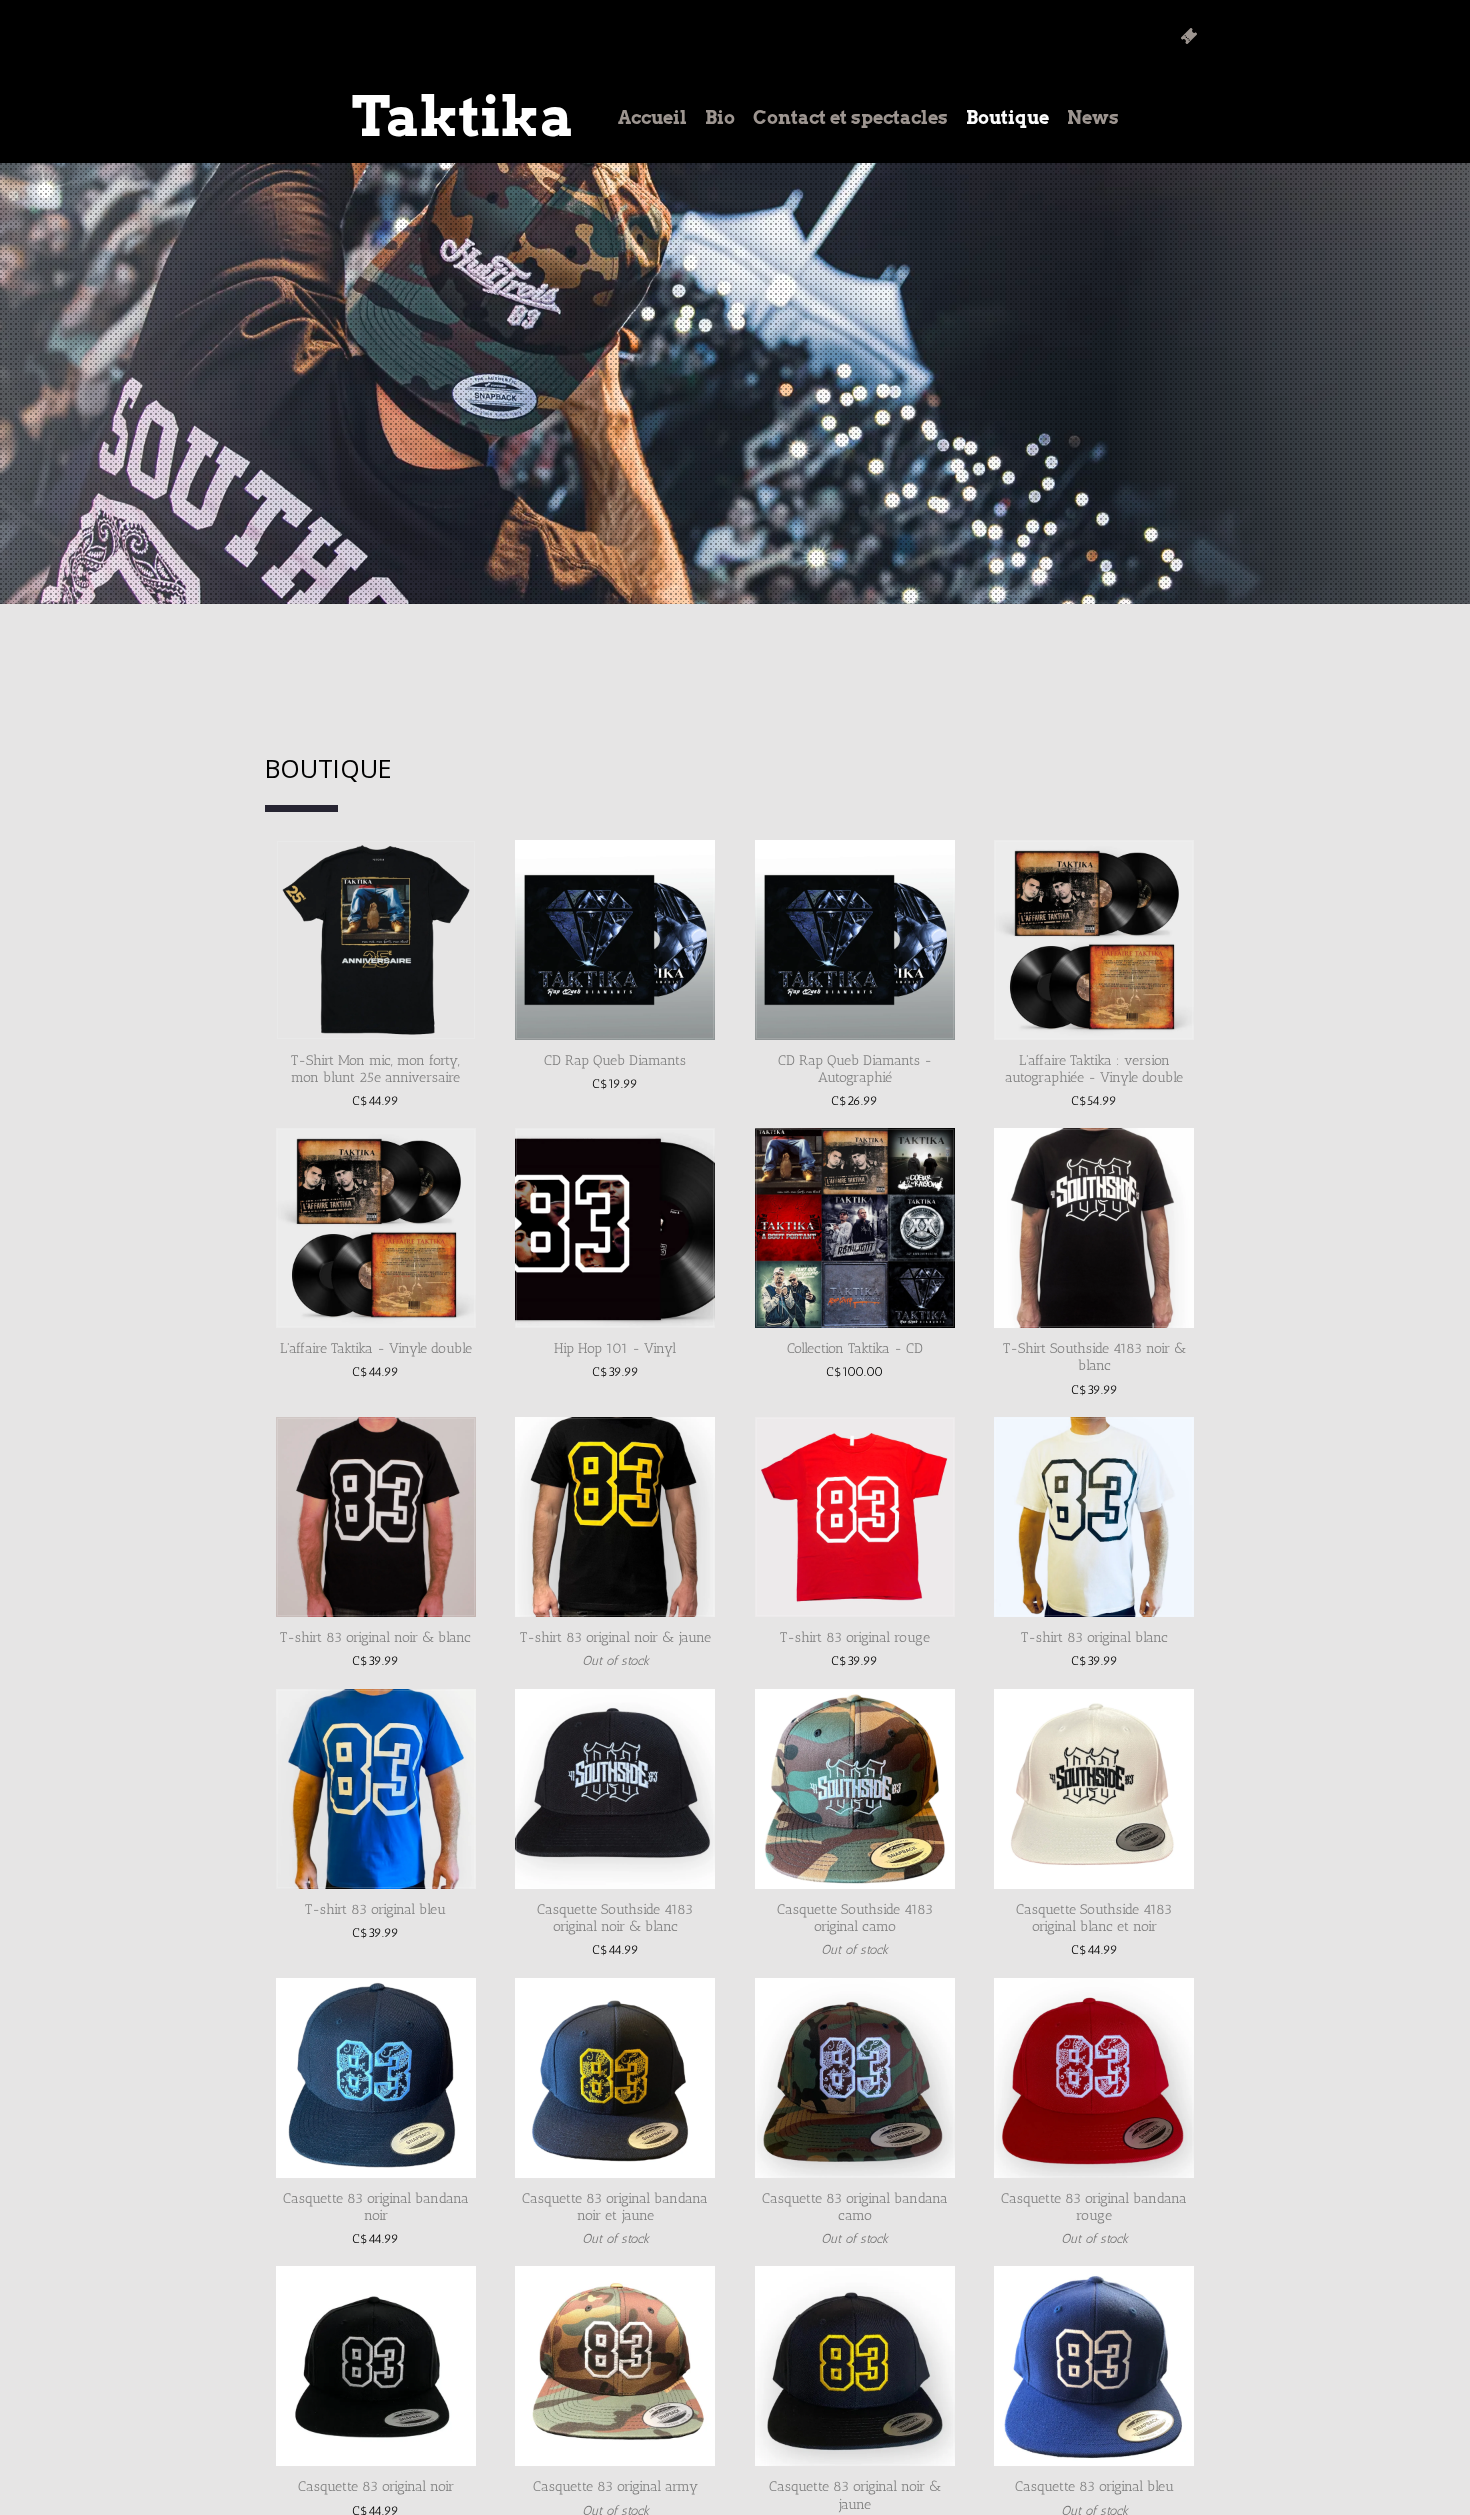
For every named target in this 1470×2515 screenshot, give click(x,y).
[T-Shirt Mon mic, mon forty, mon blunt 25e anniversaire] (376, 940)
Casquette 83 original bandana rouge (1094, 2207)
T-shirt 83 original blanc (1094, 1637)
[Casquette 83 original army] (615, 2366)
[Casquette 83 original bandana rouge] (1094, 2078)
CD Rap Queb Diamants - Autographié (855, 1069)
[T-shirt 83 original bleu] (376, 1789)
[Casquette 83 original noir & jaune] (855, 2366)
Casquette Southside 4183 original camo (855, 1918)
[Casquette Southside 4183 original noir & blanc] (615, 1789)
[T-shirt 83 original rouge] (855, 1517)
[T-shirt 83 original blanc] (1094, 1517)
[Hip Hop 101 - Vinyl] (615, 1228)
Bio (720, 117)
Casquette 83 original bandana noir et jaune (615, 2207)
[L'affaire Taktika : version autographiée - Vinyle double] (1094, 940)
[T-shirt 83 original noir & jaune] (615, 1517)
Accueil (652, 117)
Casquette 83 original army (615, 2486)
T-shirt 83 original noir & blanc (375, 1637)
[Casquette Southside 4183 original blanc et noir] (1094, 1789)
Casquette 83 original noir (376, 2486)
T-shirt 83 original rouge (855, 1637)
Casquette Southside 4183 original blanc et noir (1094, 1918)
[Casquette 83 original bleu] (1094, 2366)
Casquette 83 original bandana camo (855, 2207)
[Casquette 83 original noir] (376, 2366)
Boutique (1007, 117)
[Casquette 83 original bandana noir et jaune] (615, 2078)
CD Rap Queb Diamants (615, 1060)
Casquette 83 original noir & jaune (855, 2495)
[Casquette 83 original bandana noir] (376, 2078)
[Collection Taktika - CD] (855, 1228)
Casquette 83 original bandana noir (376, 2207)
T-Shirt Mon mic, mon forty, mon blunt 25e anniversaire (375, 1069)
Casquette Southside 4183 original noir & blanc (615, 1918)
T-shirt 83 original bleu (375, 1909)
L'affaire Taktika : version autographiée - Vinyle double (1094, 1069)
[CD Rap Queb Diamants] (615, 940)
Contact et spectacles (850, 117)
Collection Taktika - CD (855, 1348)
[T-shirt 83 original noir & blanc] (376, 1517)
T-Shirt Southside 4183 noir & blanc (1094, 1357)
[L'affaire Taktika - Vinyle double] (376, 1228)
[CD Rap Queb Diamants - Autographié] (855, 940)
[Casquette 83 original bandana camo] (855, 2078)
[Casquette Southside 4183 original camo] (855, 1789)
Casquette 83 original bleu (1094, 2486)
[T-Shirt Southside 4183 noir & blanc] (1094, 1228)
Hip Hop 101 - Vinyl (615, 1348)
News (1093, 117)
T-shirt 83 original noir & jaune (615, 1637)
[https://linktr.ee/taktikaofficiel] (1189, 36)
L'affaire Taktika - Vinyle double (376, 1348)
